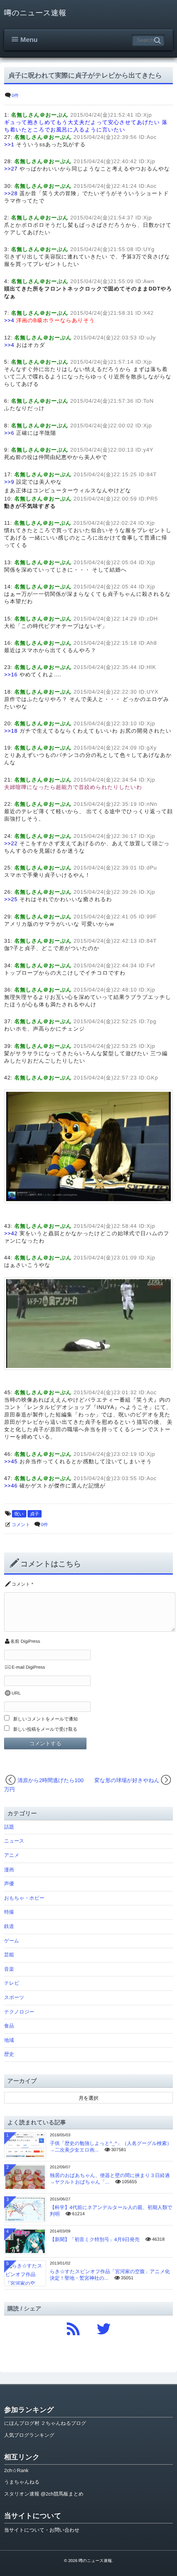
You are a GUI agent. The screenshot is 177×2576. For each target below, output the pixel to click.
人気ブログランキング (29, 2435)
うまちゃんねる (22, 2482)
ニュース (14, 1841)
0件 (15, 96)
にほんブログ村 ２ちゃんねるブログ (45, 2423)
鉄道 (9, 1926)
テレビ (12, 1983)
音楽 (9, 1969)
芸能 (9, 1955)
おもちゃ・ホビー (24, 1898)
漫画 (9, 1870)
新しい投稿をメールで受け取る (45, 1730)
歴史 (9, 2054)
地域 (9, 2040)
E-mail (18, 1667)
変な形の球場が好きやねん (127, 1780)
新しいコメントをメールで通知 (45, 1719)
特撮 (9, 1912)
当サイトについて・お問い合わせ (42, 2530)
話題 (9, 1827)
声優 (9, 1884)
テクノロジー (19, 2012)
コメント (21, 1525)
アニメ (12, 1855)
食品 (9, 2026)
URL (16, 1693)
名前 (15, 1642)
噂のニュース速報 (35, 13)
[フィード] (73, 2327)
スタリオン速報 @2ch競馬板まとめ (44, 2494)
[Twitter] (104, 2327)
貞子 (35, 1514)
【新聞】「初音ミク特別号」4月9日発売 (95, 2239)
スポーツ (14, 1997)
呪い (19, 1514)
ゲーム (12, 1941)
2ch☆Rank (16, 2470)
